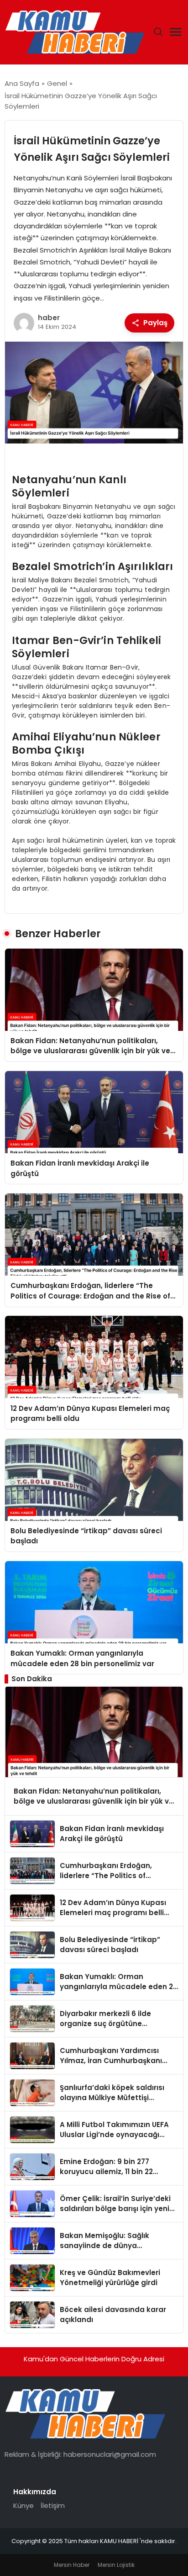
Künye (23, 2505)
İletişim (53, 2505)
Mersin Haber (72, 2565)
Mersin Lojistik (116, 2565)
